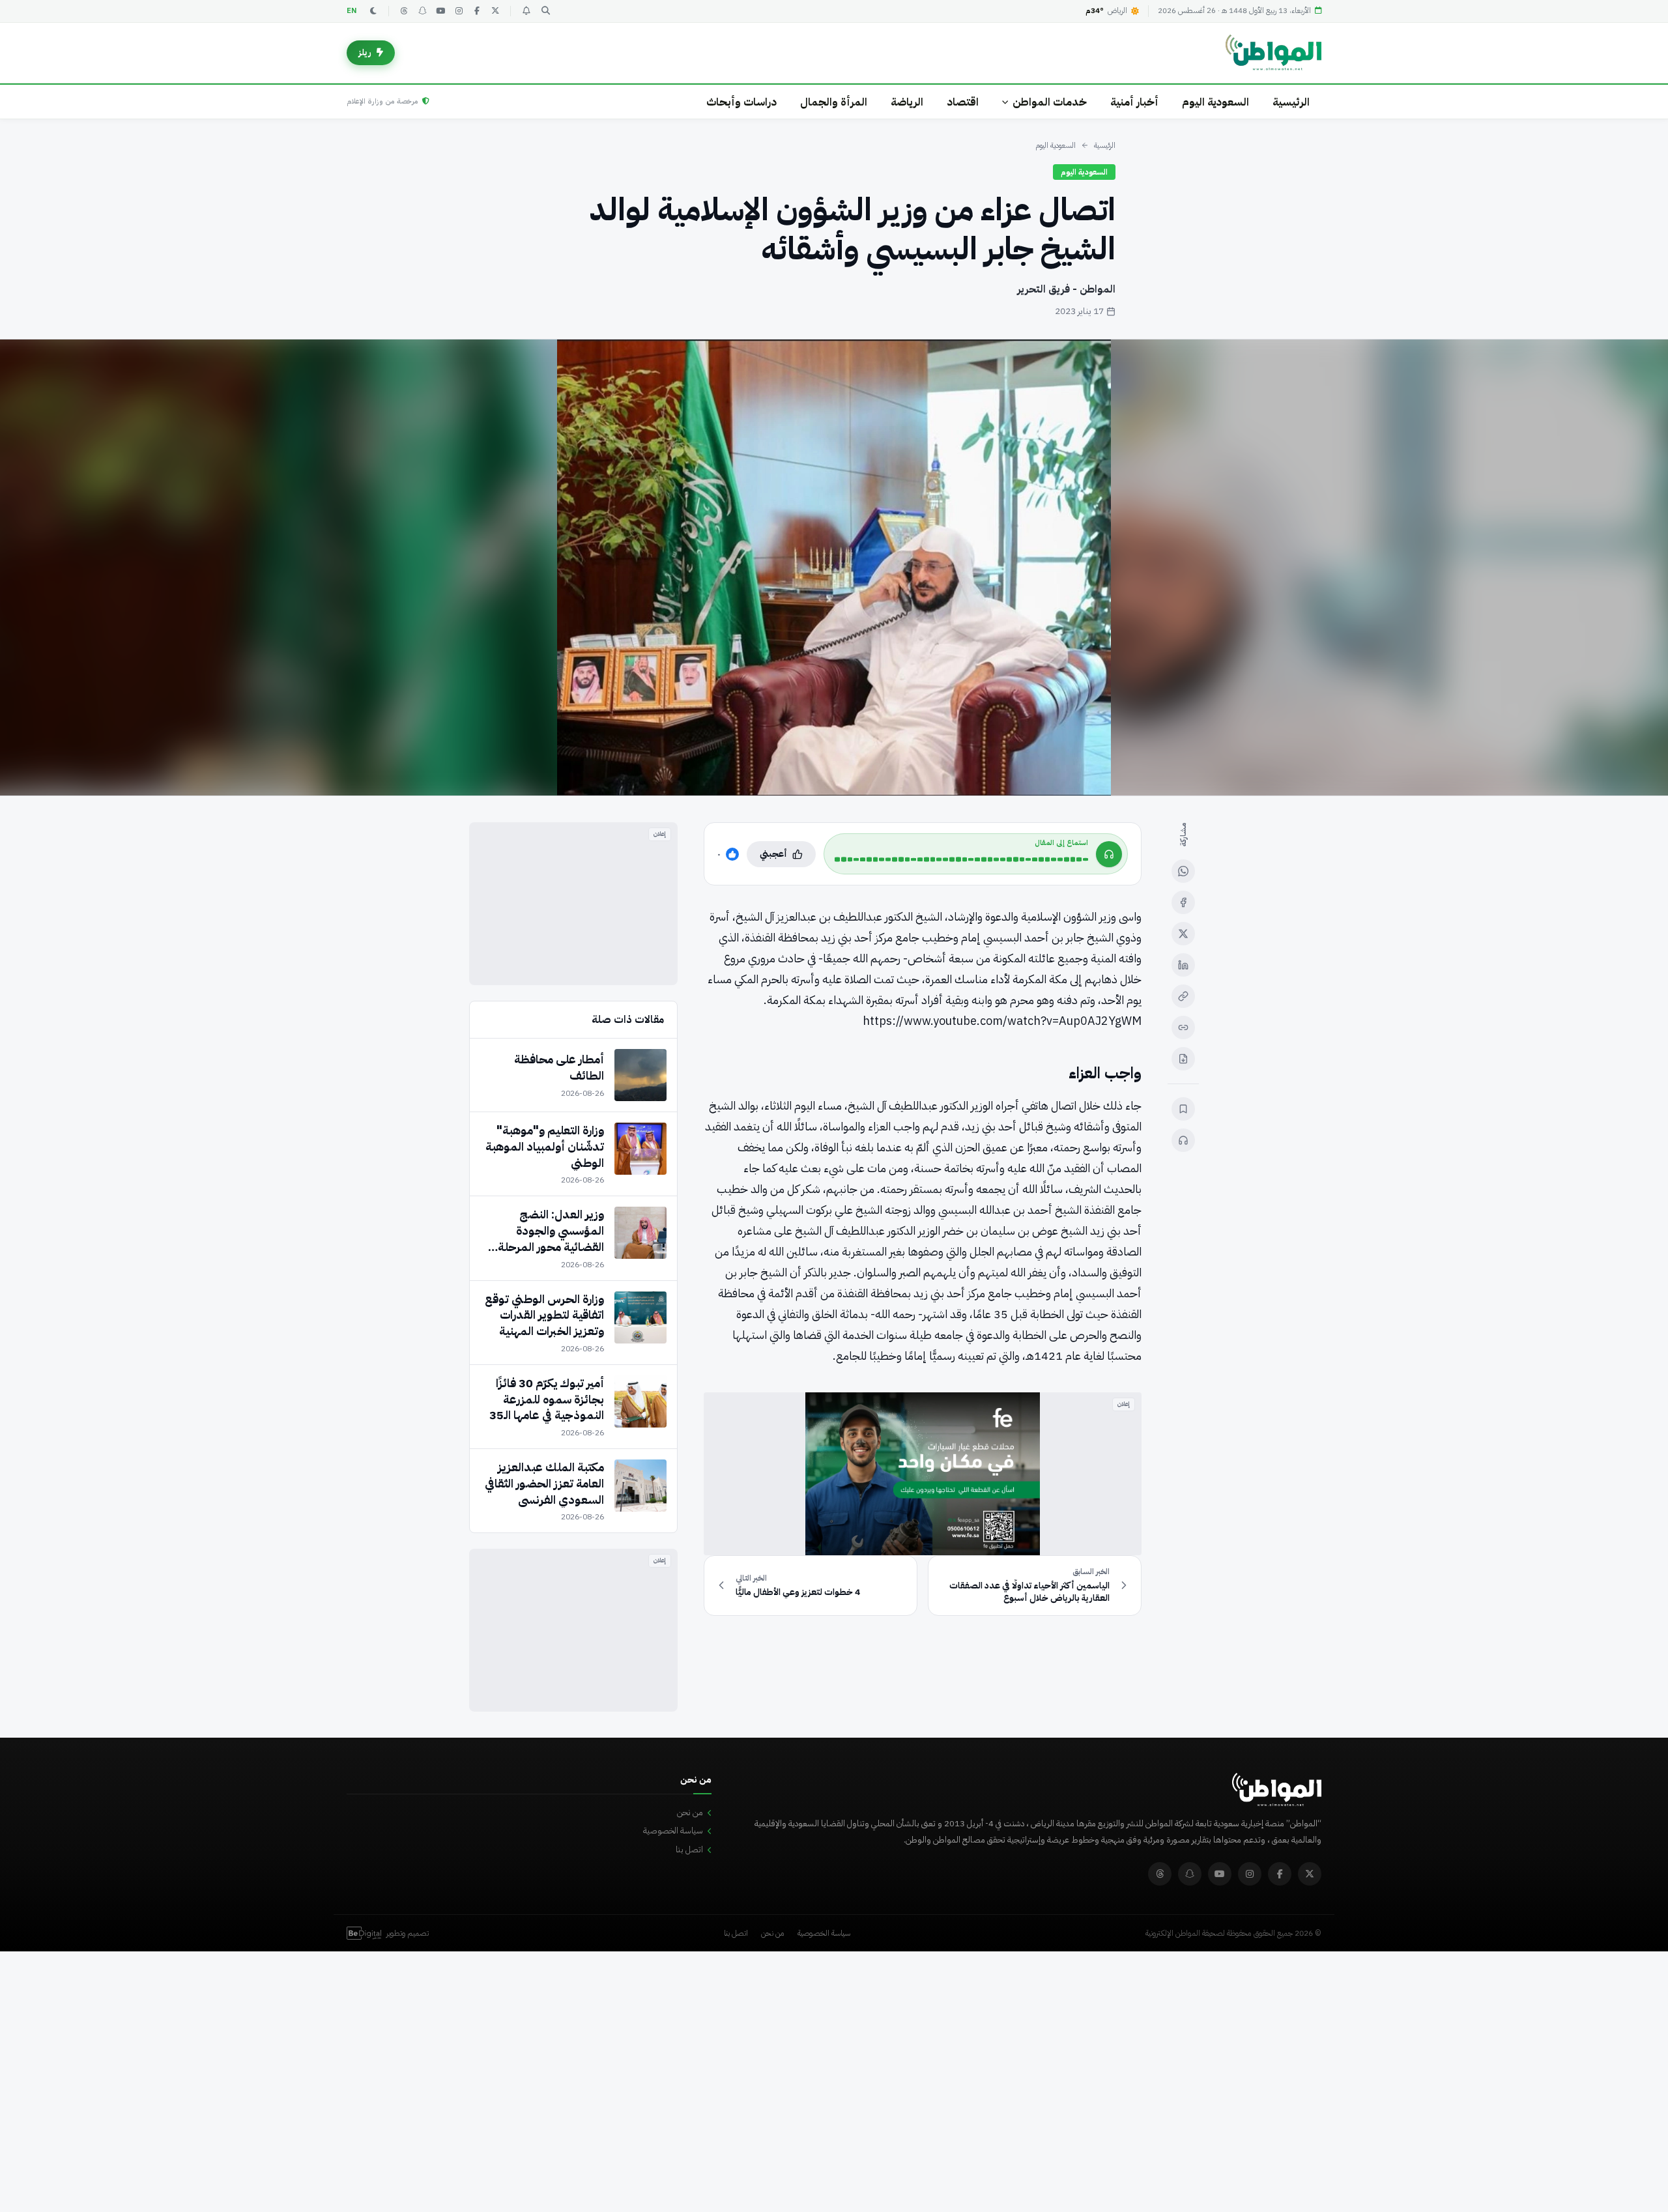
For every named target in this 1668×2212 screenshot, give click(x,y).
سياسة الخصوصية (673, 1831)
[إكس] (1183, 934)
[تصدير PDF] (1183, 1059)
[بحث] (545, 11)
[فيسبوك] (477, 11)
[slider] (961, 859)
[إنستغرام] (459, 11)
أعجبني (773, 854)
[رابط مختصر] (1183, 1027)
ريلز (365, 52)
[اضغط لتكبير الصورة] (834, 567)
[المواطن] (1273, 53)
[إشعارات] (526, 11)
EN (352, 11)
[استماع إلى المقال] (1183, 1140)
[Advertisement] (573, 904)
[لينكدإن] (1183, 965)
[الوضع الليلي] (373, 11)
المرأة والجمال (834, 102)
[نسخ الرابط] (1183, 996)
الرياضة (907, 102)
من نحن (690, 1812)
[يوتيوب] (440, 11)
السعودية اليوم (1215, 102)
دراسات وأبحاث (741, 102)
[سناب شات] (422, 11)
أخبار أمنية (1134, 102)
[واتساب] (1183, 871)
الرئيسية (1291, 102)
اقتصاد (963, 102)
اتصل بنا (689, 1849)
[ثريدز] (404, 11)
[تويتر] (495, 11)
